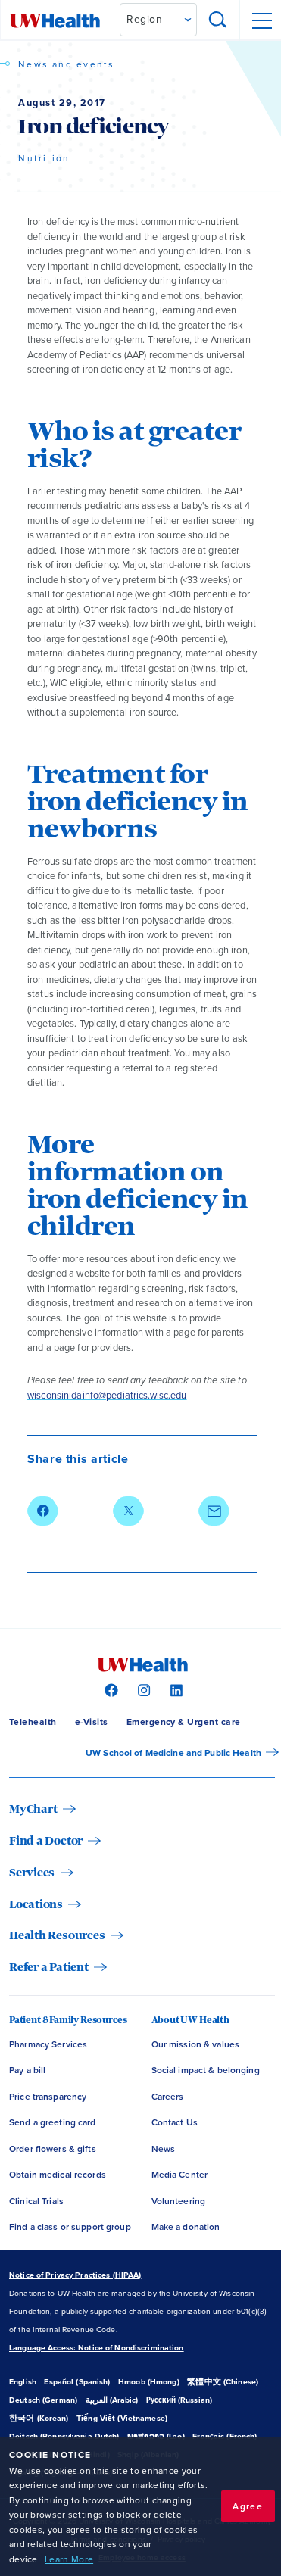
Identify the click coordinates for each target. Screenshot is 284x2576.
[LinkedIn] (175, 1689)
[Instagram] (142, 1689)
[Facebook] (109, 1689)
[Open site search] (218, 20)
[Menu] (261, 20)
